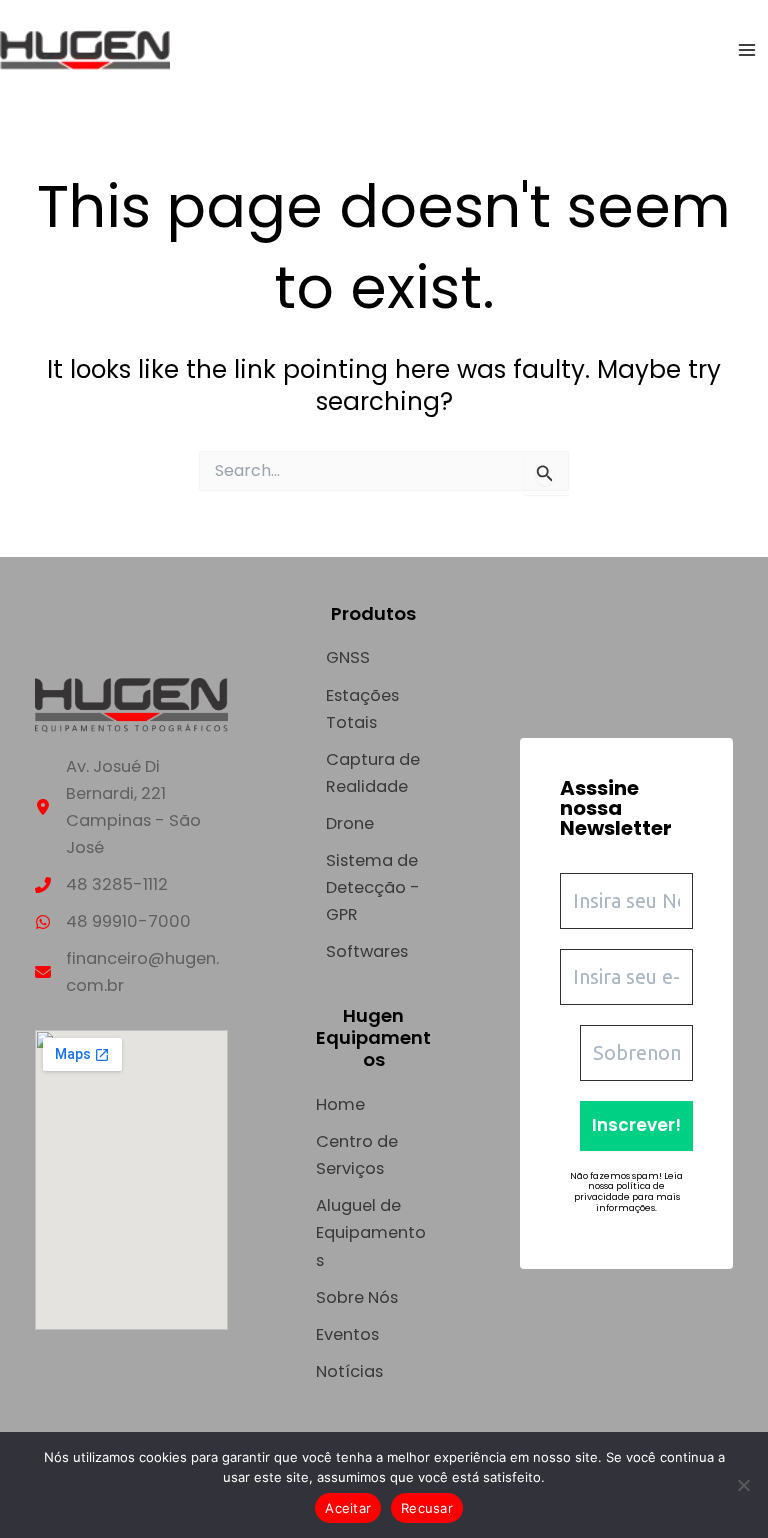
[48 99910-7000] (113, 921)
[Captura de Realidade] (374, 773)
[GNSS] (348, 657)
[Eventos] (347, 1334)
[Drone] (350, 823)
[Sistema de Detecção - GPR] (374, 887)
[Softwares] (367, 951)
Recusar (427, 1508)
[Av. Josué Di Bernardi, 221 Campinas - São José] (131, 807)
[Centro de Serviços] (374, 1155)
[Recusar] (743, 1485)
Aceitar (348, 1508)
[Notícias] (349, 1371)
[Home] (340, 1104)
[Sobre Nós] (357, 1297)
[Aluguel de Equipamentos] (374, 1232)
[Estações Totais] (374, 709)
